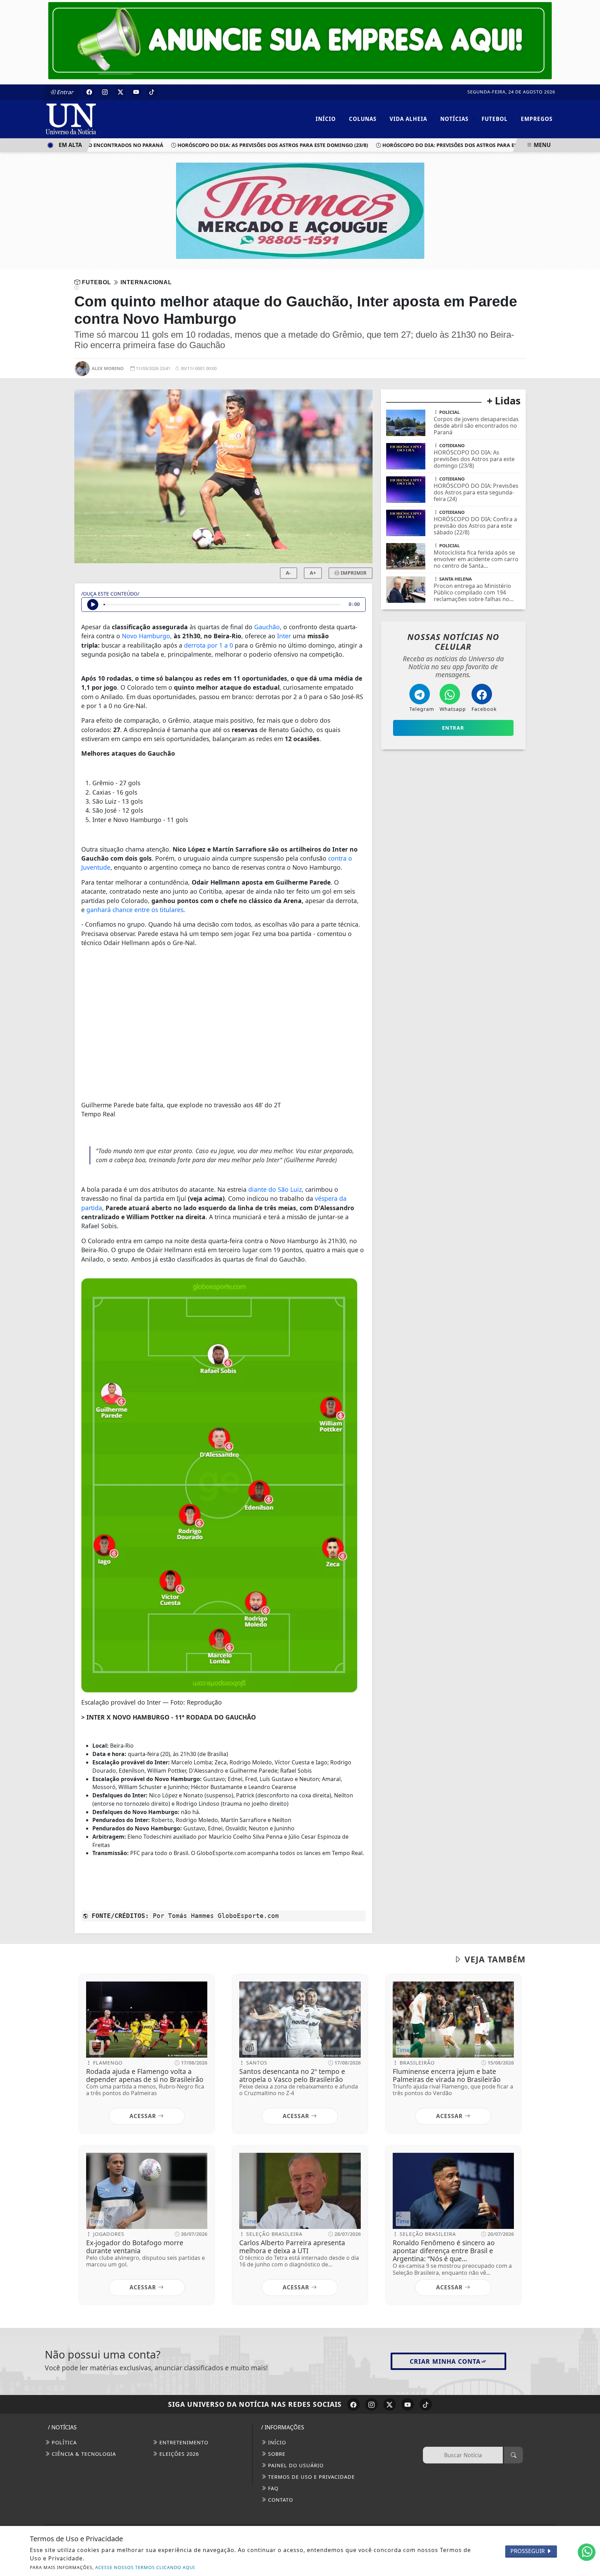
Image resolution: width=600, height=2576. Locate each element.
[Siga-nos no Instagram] (372, 2404)
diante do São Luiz (275, 1189)
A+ (313, 573)
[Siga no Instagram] (105, 92)
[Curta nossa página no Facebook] (353, 2404)
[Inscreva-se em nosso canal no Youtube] (408, 2404)
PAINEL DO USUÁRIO (295, 2465)
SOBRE (276, 2454)
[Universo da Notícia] (106, 118)
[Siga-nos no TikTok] (426, 2404)
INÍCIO (276, 2442)
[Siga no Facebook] (89, 92)
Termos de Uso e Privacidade (311, 2477)
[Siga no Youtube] (136, 92)
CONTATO (280, 2500)
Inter (284, 636)
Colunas (366, 119)
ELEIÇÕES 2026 (178, 2454)
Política (63, 2442)
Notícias (457, 119)
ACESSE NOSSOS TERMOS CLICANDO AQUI (145, 2567)
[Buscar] (514, 2455)
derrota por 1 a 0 (209, 645)
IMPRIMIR (353, 573)
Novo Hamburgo (146, 636)
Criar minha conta (445, 2361)
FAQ (272, 2488)
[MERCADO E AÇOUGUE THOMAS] (300, 210)
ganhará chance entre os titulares (135, 910)
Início (329, 119)
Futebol (498, 119)
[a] (300, 40)
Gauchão (267, 627)
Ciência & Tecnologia (83, 2454)
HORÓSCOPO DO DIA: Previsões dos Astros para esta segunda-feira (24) (445, 145)
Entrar (65, 92)
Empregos (537, 119)
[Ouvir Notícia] (93, 605)
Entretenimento (183, 2442)
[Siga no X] (120, 92)
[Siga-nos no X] (390, 2404)
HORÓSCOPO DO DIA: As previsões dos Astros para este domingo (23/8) (239, 145)
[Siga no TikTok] (152, 92)
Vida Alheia (411, 119)
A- (288, 573)
